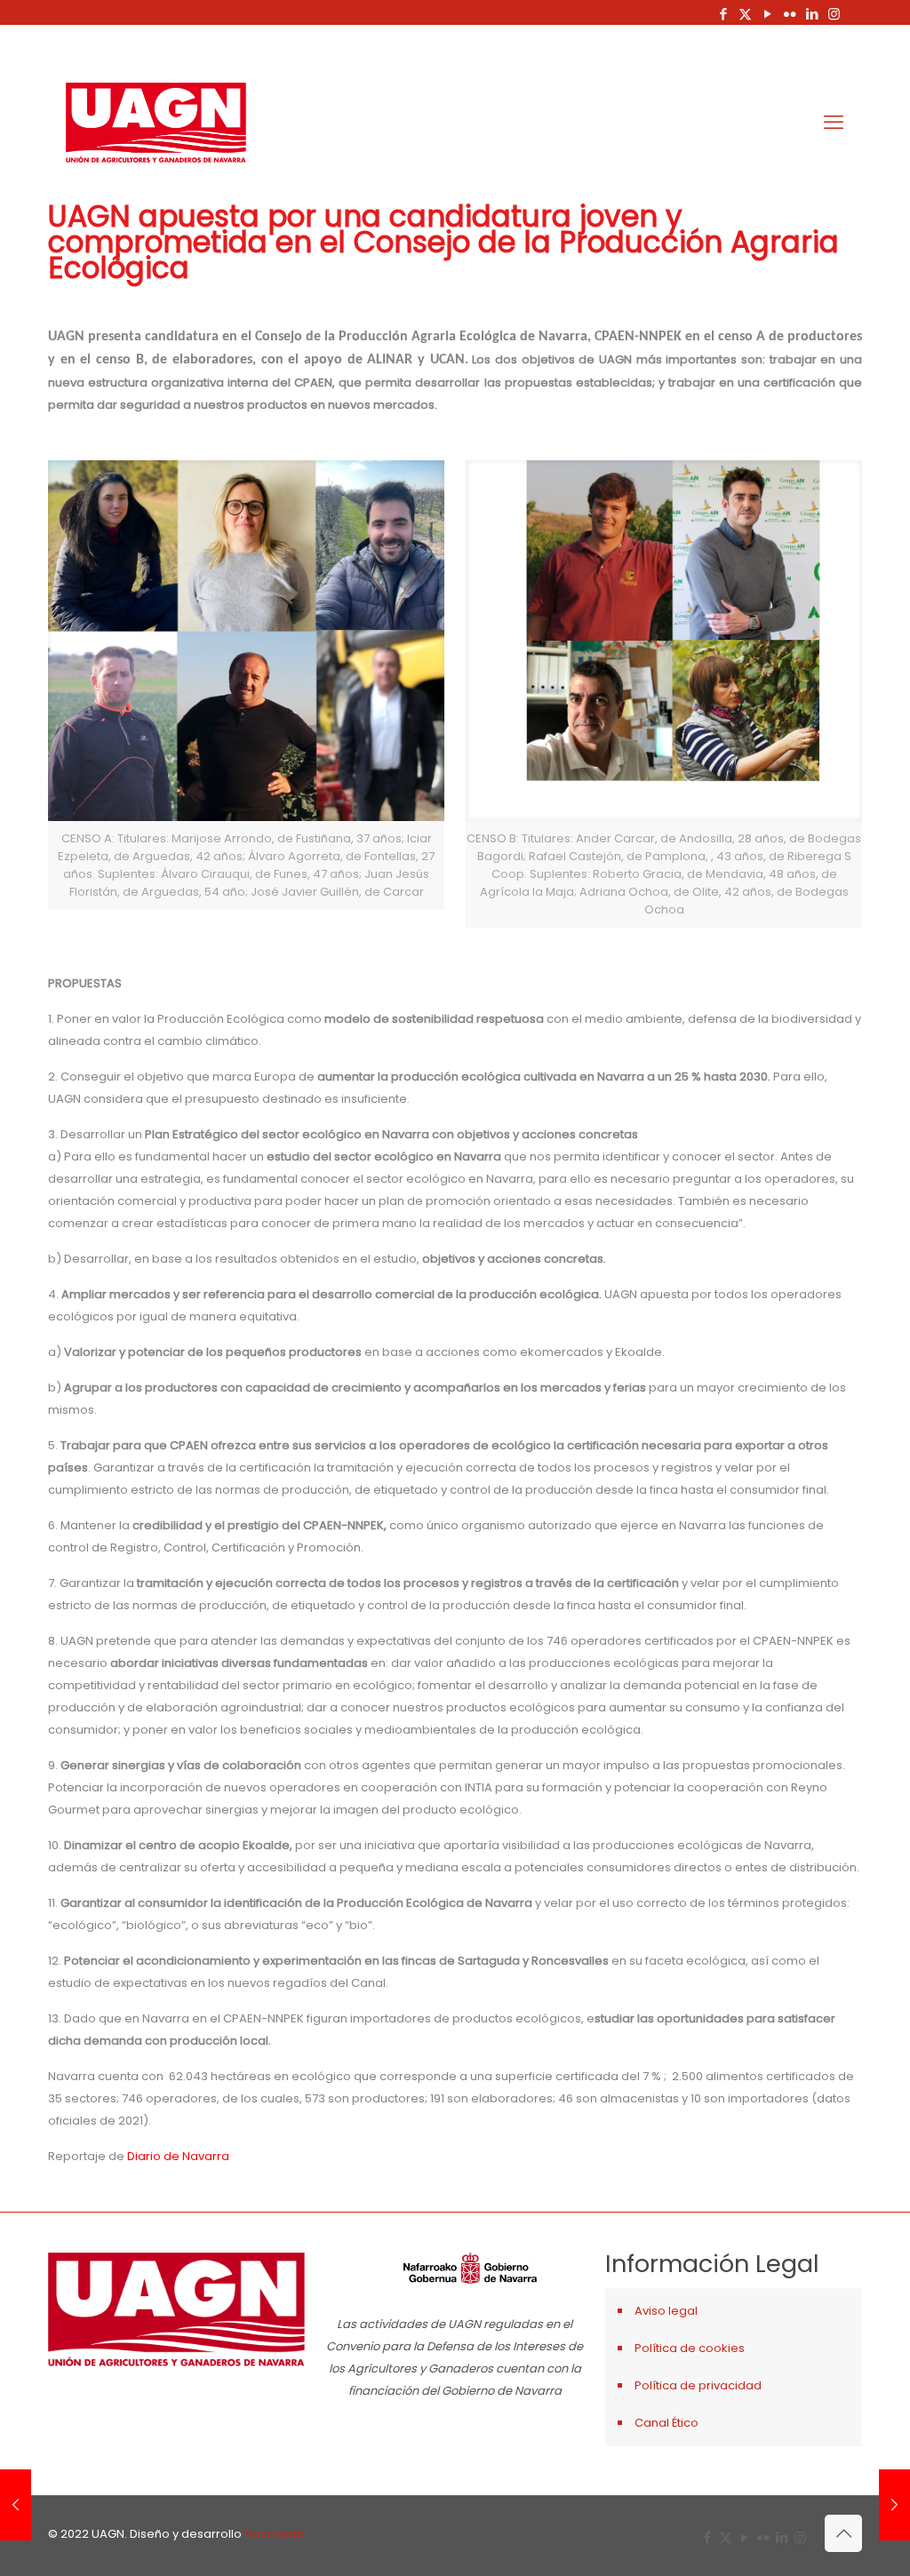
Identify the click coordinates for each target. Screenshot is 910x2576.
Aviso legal (666, 2311)
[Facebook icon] (723, 14)
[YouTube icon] (767, 14)
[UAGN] (156, 123)
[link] (246, 685)
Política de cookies (690, 2348)
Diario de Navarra (178, 2156)
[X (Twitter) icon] (745, 14)
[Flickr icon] (790, 14)
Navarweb (275, 2534)
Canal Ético (667, 2423)
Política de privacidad (698, 2385)
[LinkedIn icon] (812, 14)
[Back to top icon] (843, 2533)
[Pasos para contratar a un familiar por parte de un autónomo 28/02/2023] (16, 2505)
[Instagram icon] (834, 14)
